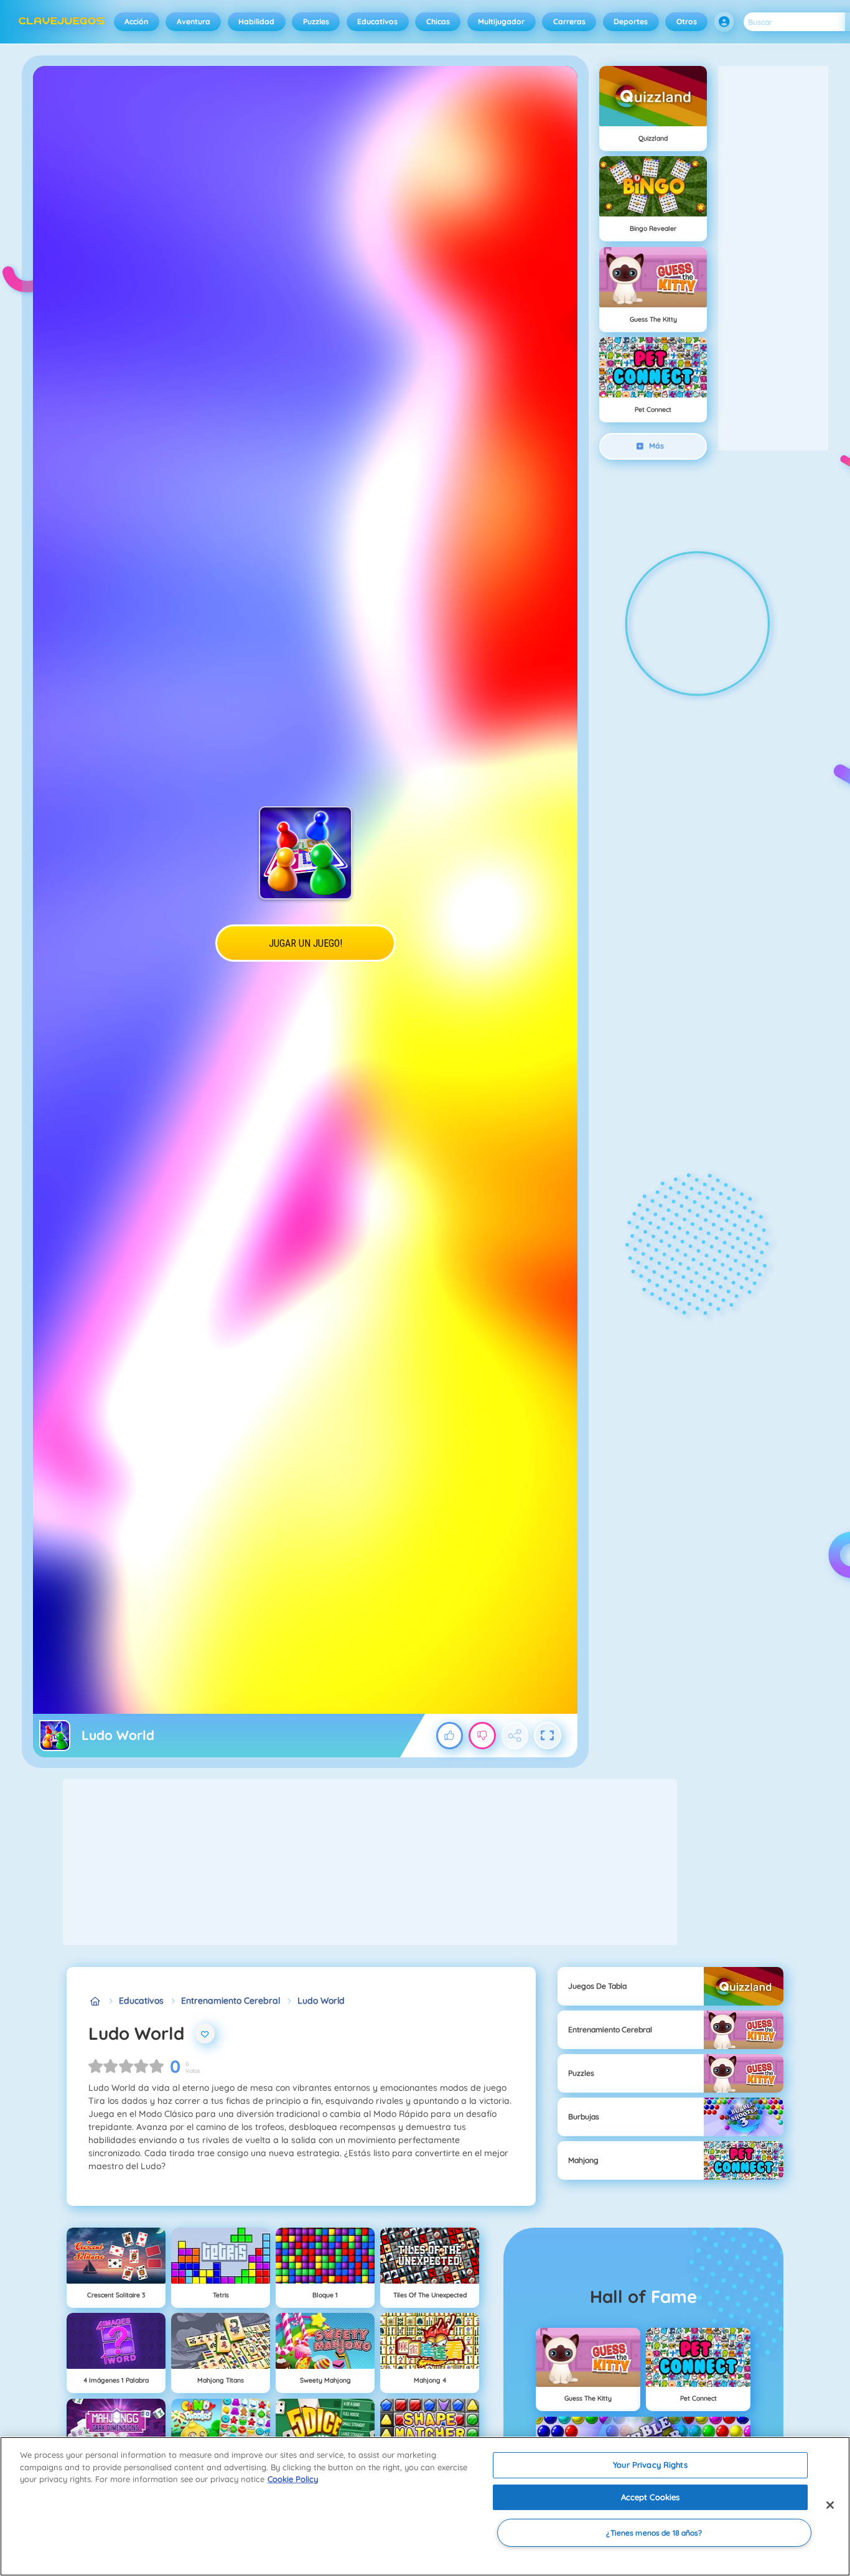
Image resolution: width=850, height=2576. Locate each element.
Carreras (569, 21)
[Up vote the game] (450, 1736)
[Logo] (62, 22)
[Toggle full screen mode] (548, 1736)
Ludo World (321, 2001)
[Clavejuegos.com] (95, 2001)
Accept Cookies (651, 2497)
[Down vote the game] (482, 1736)
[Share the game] (515, 1736)
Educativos (377, 21)
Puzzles (316, 21)
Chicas (438, 21)
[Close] (830, 2505)
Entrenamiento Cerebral (231, 2001)
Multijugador (501, 21)
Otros (687, 21)
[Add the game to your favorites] (205, 2034)
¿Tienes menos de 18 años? (654, 2533)
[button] (724, 22)
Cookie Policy (293, 2479)
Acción (136, 21)
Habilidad (256, 21)
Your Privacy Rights (650, 2465)
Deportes (631, 21)
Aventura (194, 21)
